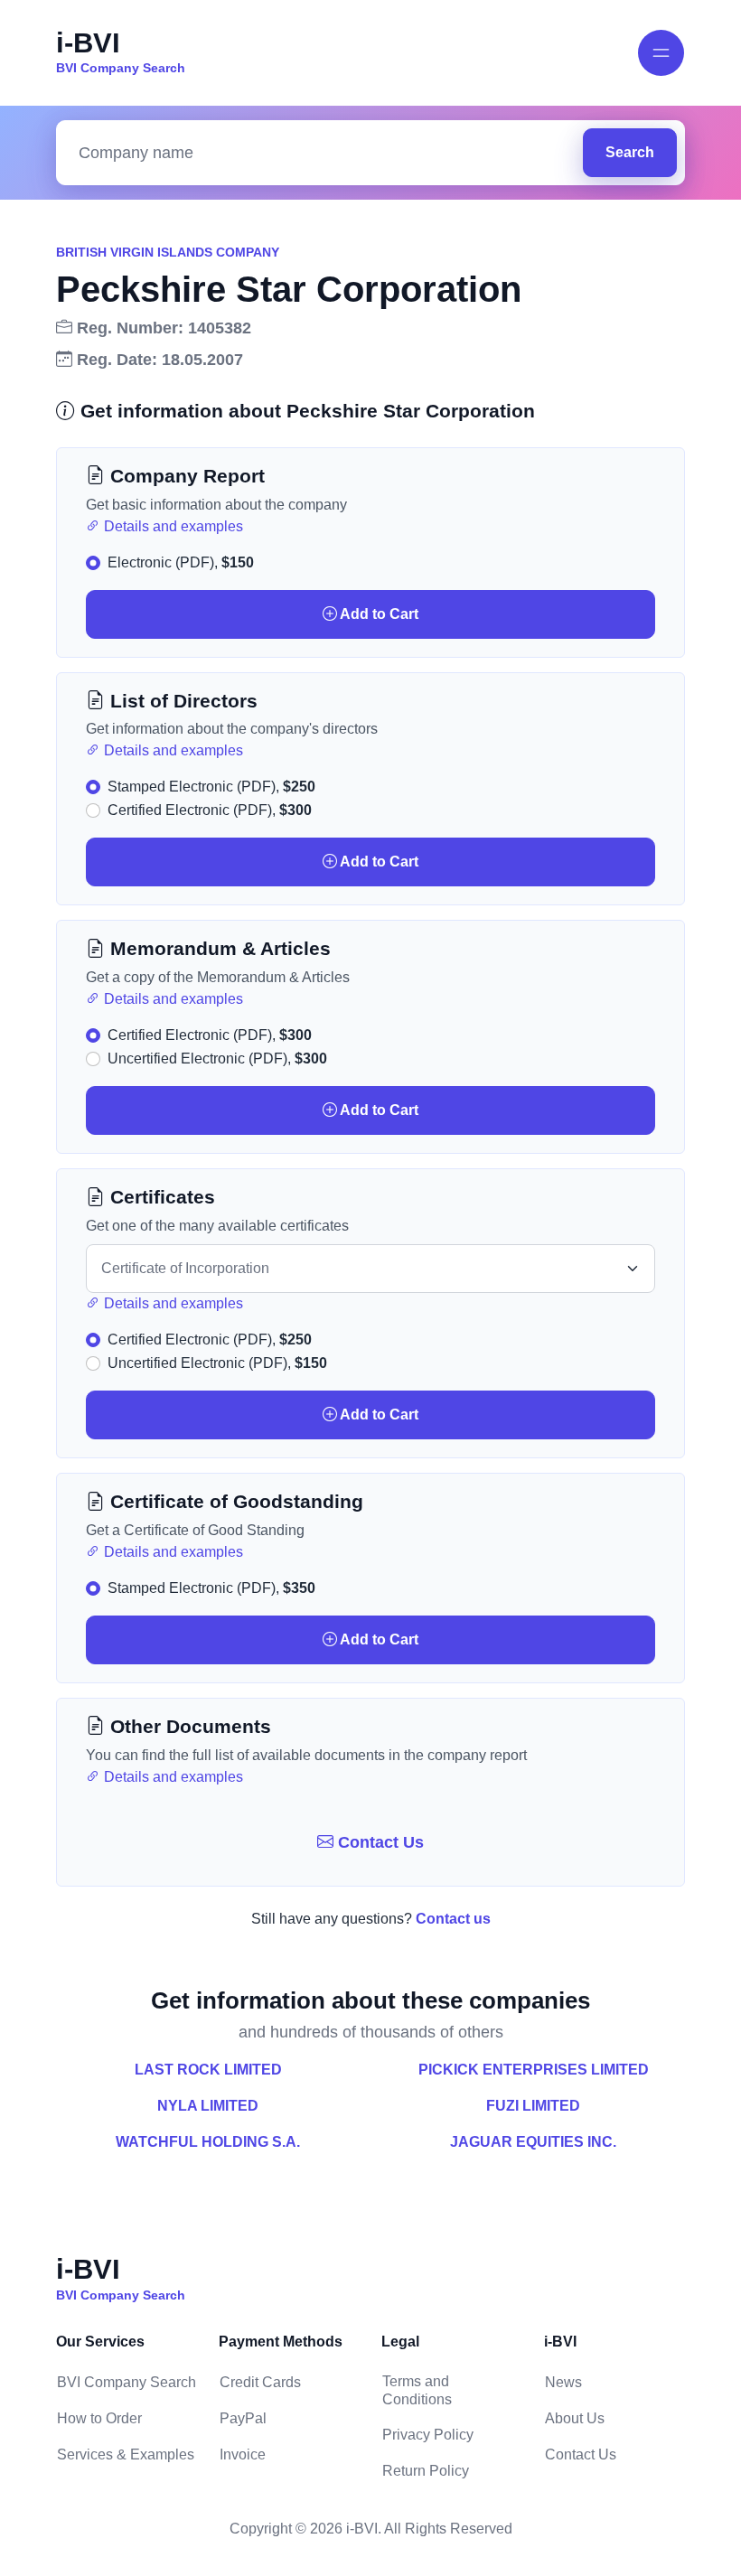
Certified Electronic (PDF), (210, 810)
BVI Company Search (127, 2382)
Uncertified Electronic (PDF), (217, 1059)
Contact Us (379, 1842)
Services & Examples (126, 2454)
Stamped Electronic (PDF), (211, 787)
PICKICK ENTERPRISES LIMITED (534, 2070)
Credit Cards (260, 2382)
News (563, 2382)
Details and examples (172, 526)
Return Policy (426, 2471)
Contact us (453, 1919)
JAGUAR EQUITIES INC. (533, 2142)
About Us (575, 2418)
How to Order (99, 2418)
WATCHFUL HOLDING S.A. (208, 2142)
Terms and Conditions (417, 2390)
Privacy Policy (428, 2435)
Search (630, 152)
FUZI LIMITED (533, 2106)
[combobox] (324, 153)
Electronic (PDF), (181, 562)
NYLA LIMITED (208, 2106)
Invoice (243, 2454)
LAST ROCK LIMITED (208, 2070)
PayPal (243, 2418)
